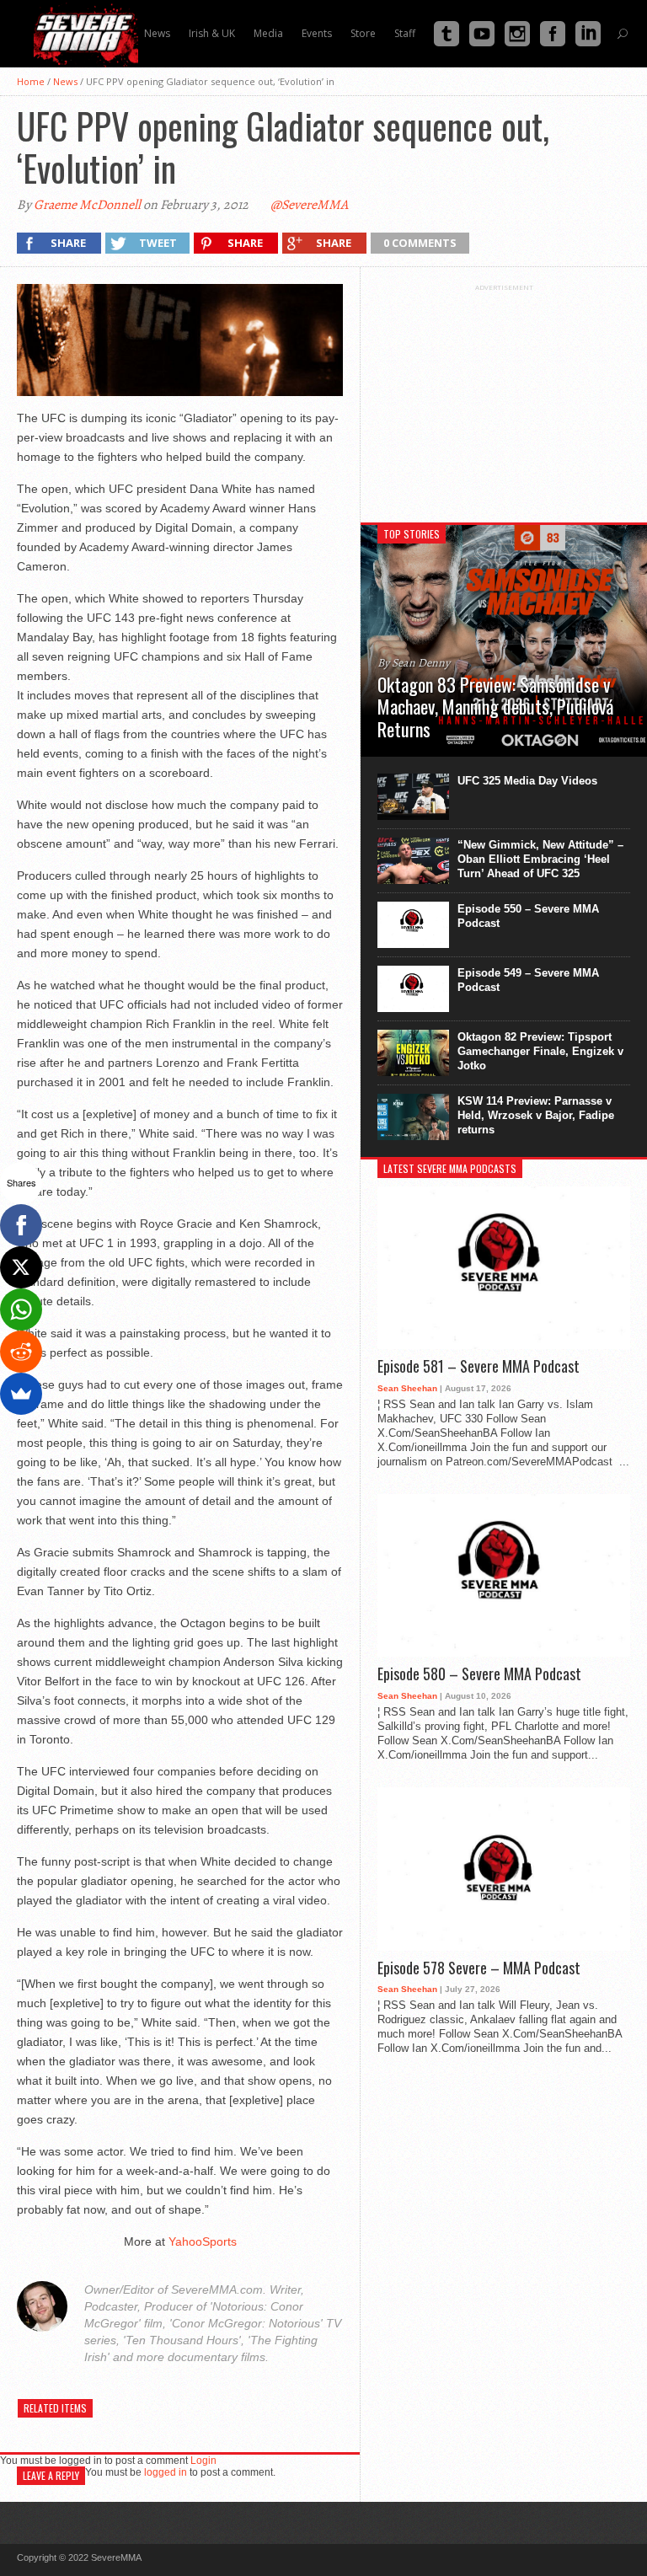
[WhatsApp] (21, 1309)
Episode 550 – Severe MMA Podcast (528, 916)
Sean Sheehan (407, 1388)
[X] (21, 1267)
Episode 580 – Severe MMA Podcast (479, 1674)
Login (203, 2461)
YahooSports (203, 2241)
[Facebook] (21, 1225)
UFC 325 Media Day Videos (527, 781)
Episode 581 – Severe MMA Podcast (479, 1367)
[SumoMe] (21, 1394)
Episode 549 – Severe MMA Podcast (528, 980)
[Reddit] (21, 1352)
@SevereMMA (309, 205)
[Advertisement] (504, 397)
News (65, 81)
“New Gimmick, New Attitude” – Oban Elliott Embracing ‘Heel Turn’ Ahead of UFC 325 (540, 859)
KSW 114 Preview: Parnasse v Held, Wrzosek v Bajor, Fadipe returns (536, 1115)
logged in (166, 2472)
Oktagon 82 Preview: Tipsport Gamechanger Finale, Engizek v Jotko (540, 1051)
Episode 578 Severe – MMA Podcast (479, 1968)
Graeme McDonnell (87, 205)
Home (31, 81)
